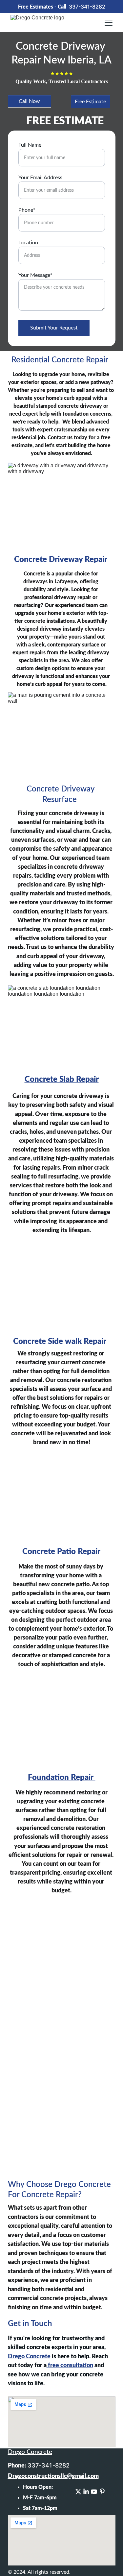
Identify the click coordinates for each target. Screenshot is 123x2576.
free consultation (70, 2366)
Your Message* (35, 275)
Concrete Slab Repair (62, 1080)
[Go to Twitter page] (78, 2492)
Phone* (27, 210)
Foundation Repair (62, 1778)
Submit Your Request (54, 328)
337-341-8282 (87, 7)
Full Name (30, 145)
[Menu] (109, 23)
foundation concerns (86, 414)
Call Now (29, 101)
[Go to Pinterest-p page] (102, 2492)
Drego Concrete (29, 2357)
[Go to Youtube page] (94, 2492)
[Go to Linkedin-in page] (86, 2492)
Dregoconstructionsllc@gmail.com (53, 2476)
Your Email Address (40, 178)
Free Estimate (90, 102)
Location (28, 243)
